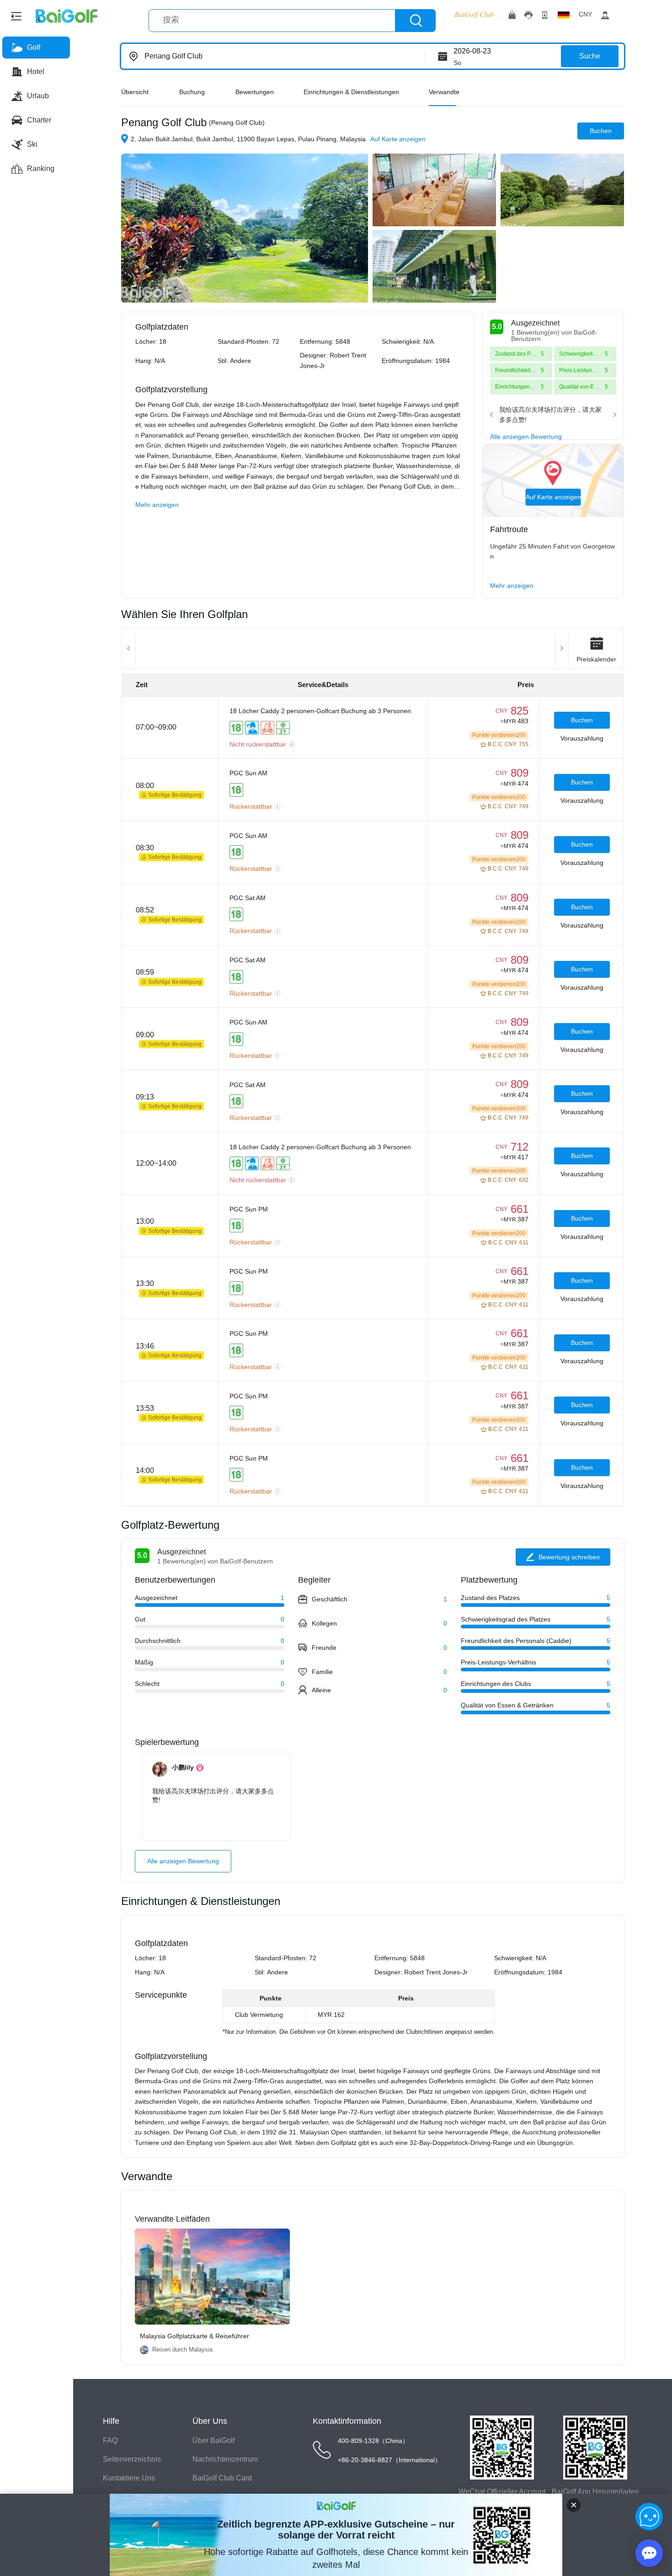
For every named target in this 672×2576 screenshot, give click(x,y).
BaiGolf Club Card (222, 2478)
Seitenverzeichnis (132, 2459)
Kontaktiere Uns (129, 2478)
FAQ (110, 2440)
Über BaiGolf (213, 2440)
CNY (585, 14)
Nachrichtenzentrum (225, 2459)
